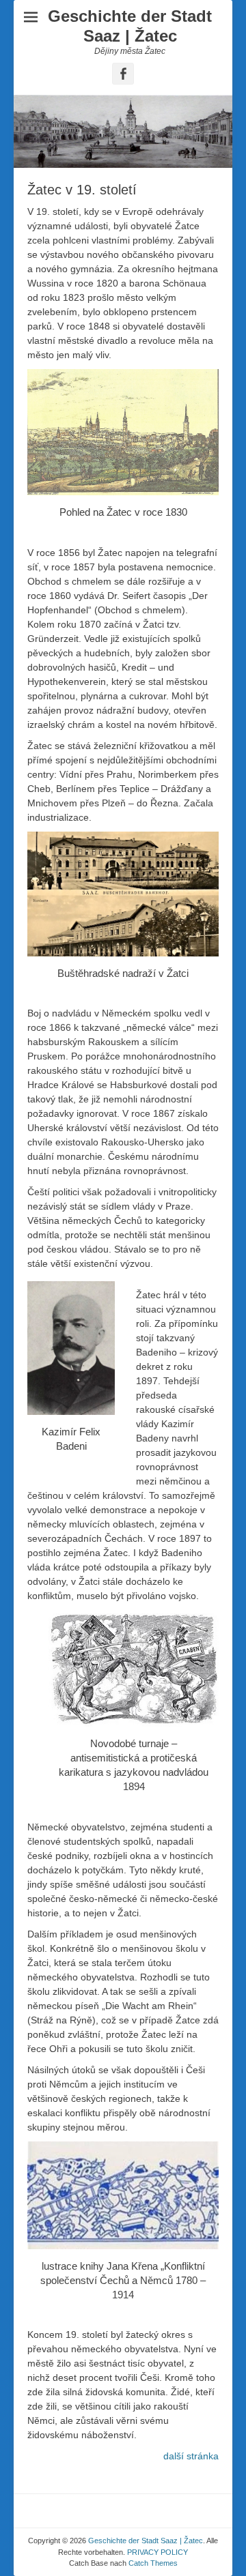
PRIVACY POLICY (158, 2552)
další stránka (191, 2456)
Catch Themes (153, 2563)
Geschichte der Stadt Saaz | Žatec (130, 26)
